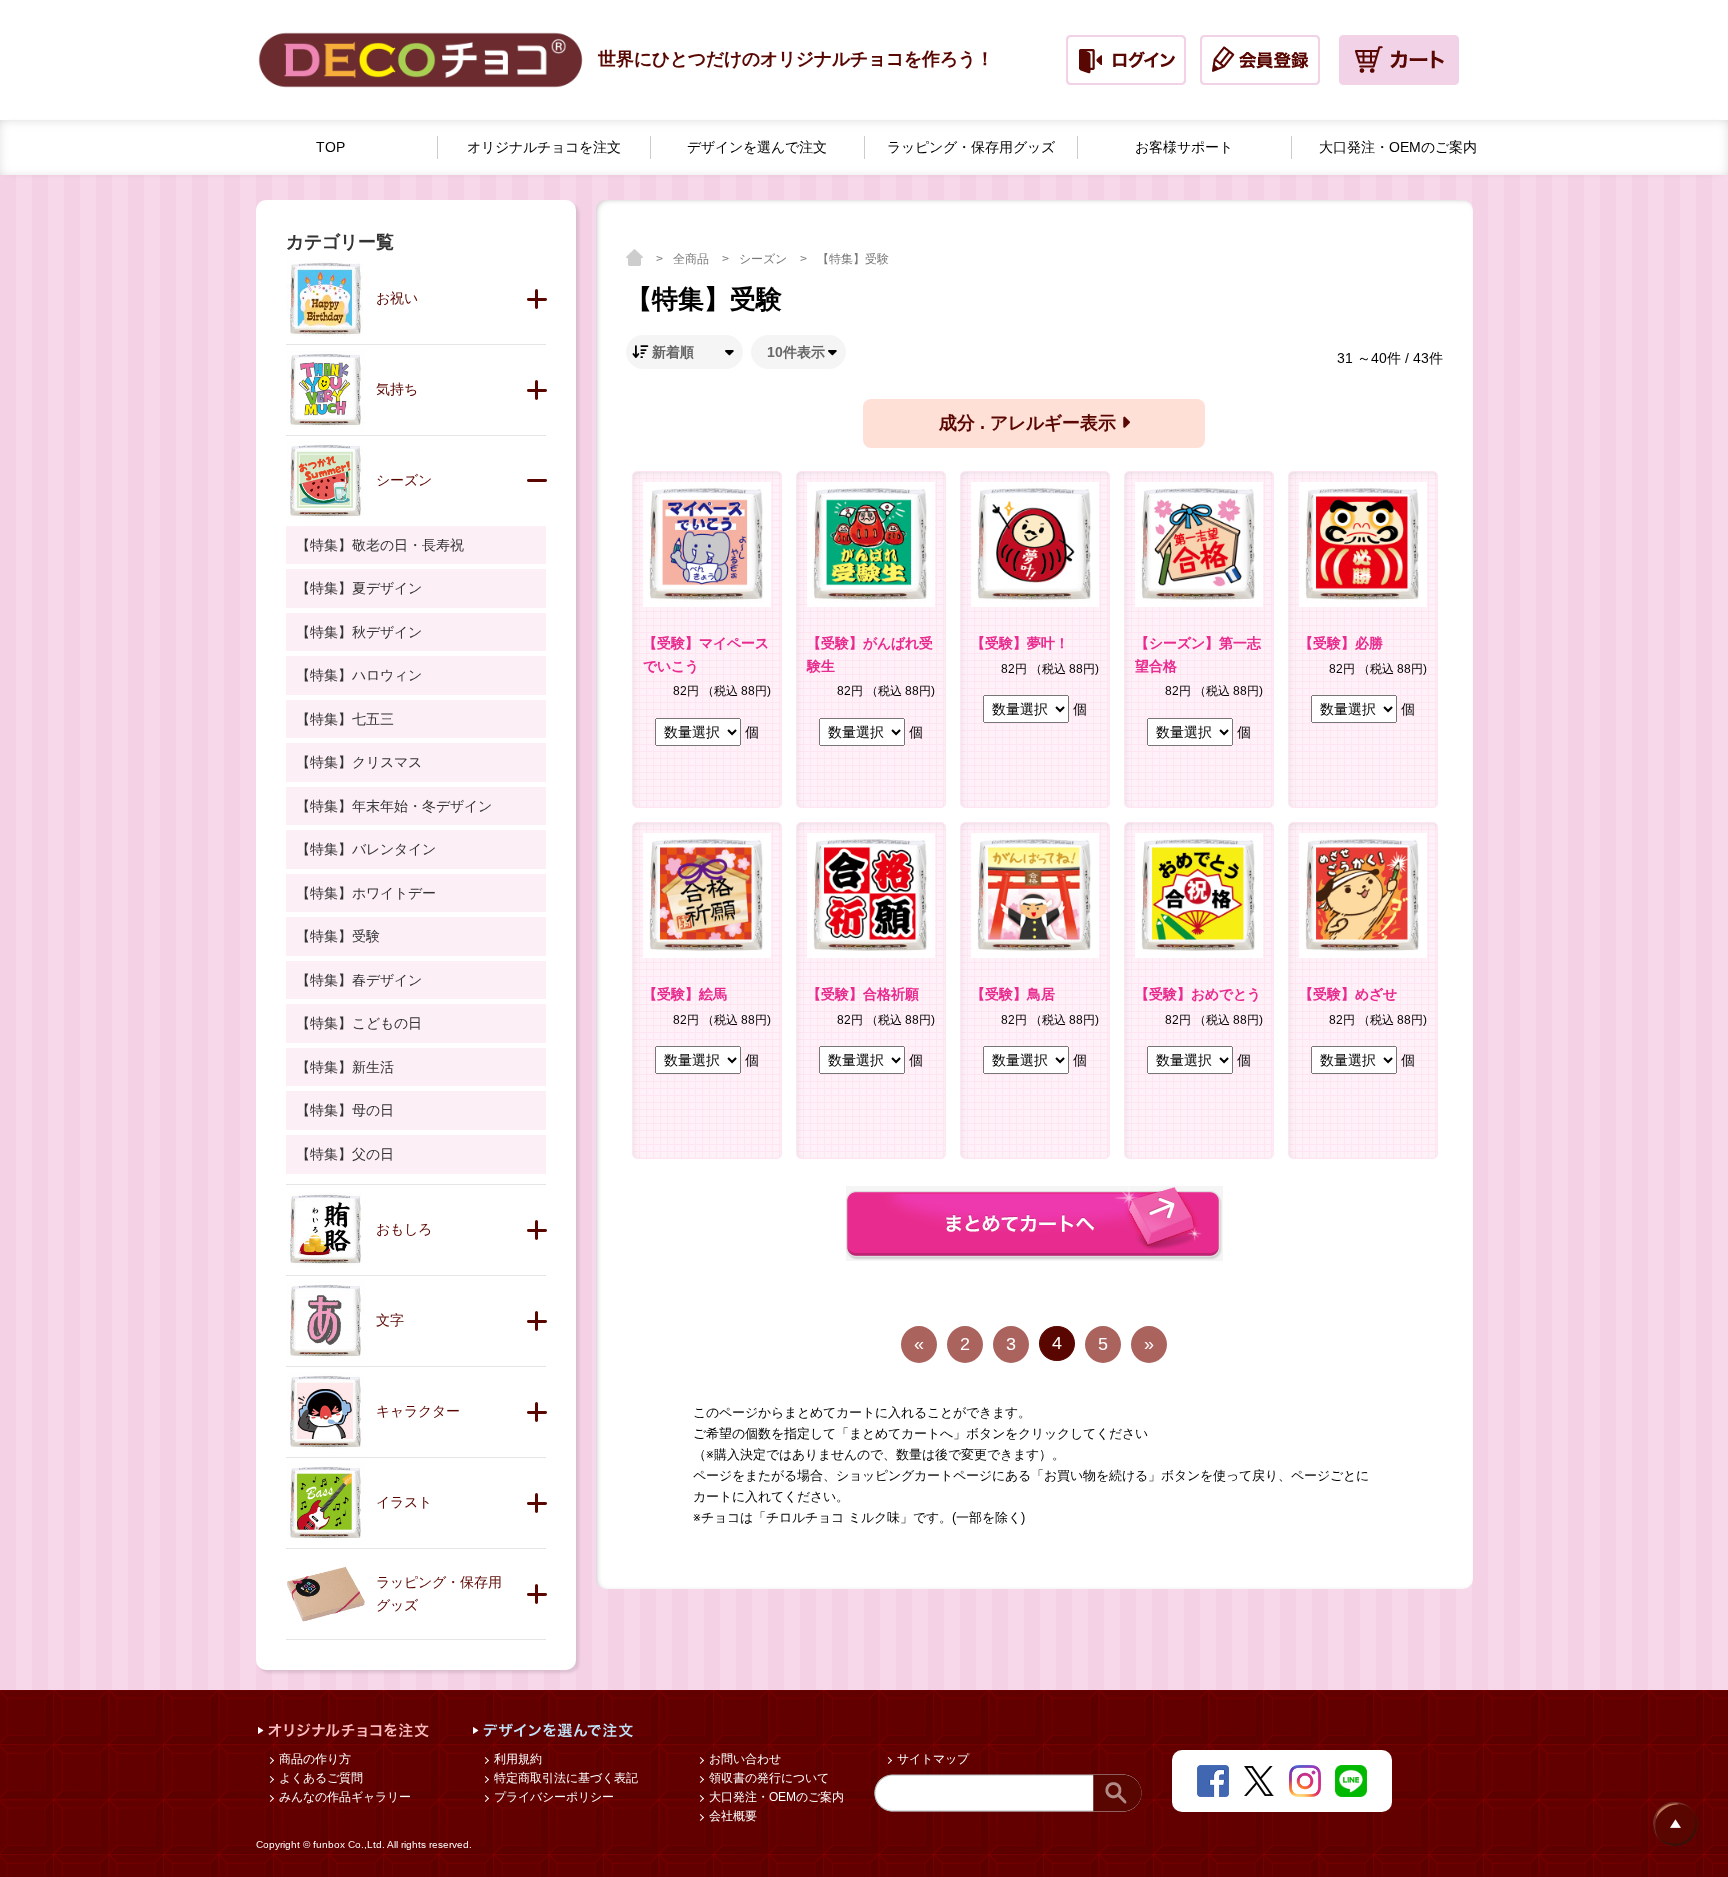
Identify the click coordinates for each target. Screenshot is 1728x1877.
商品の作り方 (313, 1759)
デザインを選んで (757, 147)
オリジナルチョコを (544, 147)
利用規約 (516, 1759)
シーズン (764, 259)
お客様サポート (1184, 147)
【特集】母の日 (345, 1110)
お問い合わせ (743, 1759)
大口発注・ (1398, 147)
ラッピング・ (971, 147)
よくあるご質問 (319, 1778)
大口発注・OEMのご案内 (775, 1797)
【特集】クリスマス (359, 762)
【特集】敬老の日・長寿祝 (380, 545)
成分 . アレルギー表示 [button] (1030, 423)
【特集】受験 (853, 259)
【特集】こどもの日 (359, 1023)
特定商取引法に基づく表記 (564, 1778)
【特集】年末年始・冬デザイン (394, 806)
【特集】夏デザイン (359, 588)
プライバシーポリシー (552, 1797)
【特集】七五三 (345, 719)
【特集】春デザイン (359, 980)
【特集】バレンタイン (366, 849)
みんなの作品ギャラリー (343, 1797)
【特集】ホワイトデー (366, 893)
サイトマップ (931, 1759)
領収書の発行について (767, 1778)
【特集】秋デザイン (359, 632)
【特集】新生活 (345, 1067)
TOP (330, 147)
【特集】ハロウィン (359, 675)
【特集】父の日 (345, 1154)
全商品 (692, 259)
